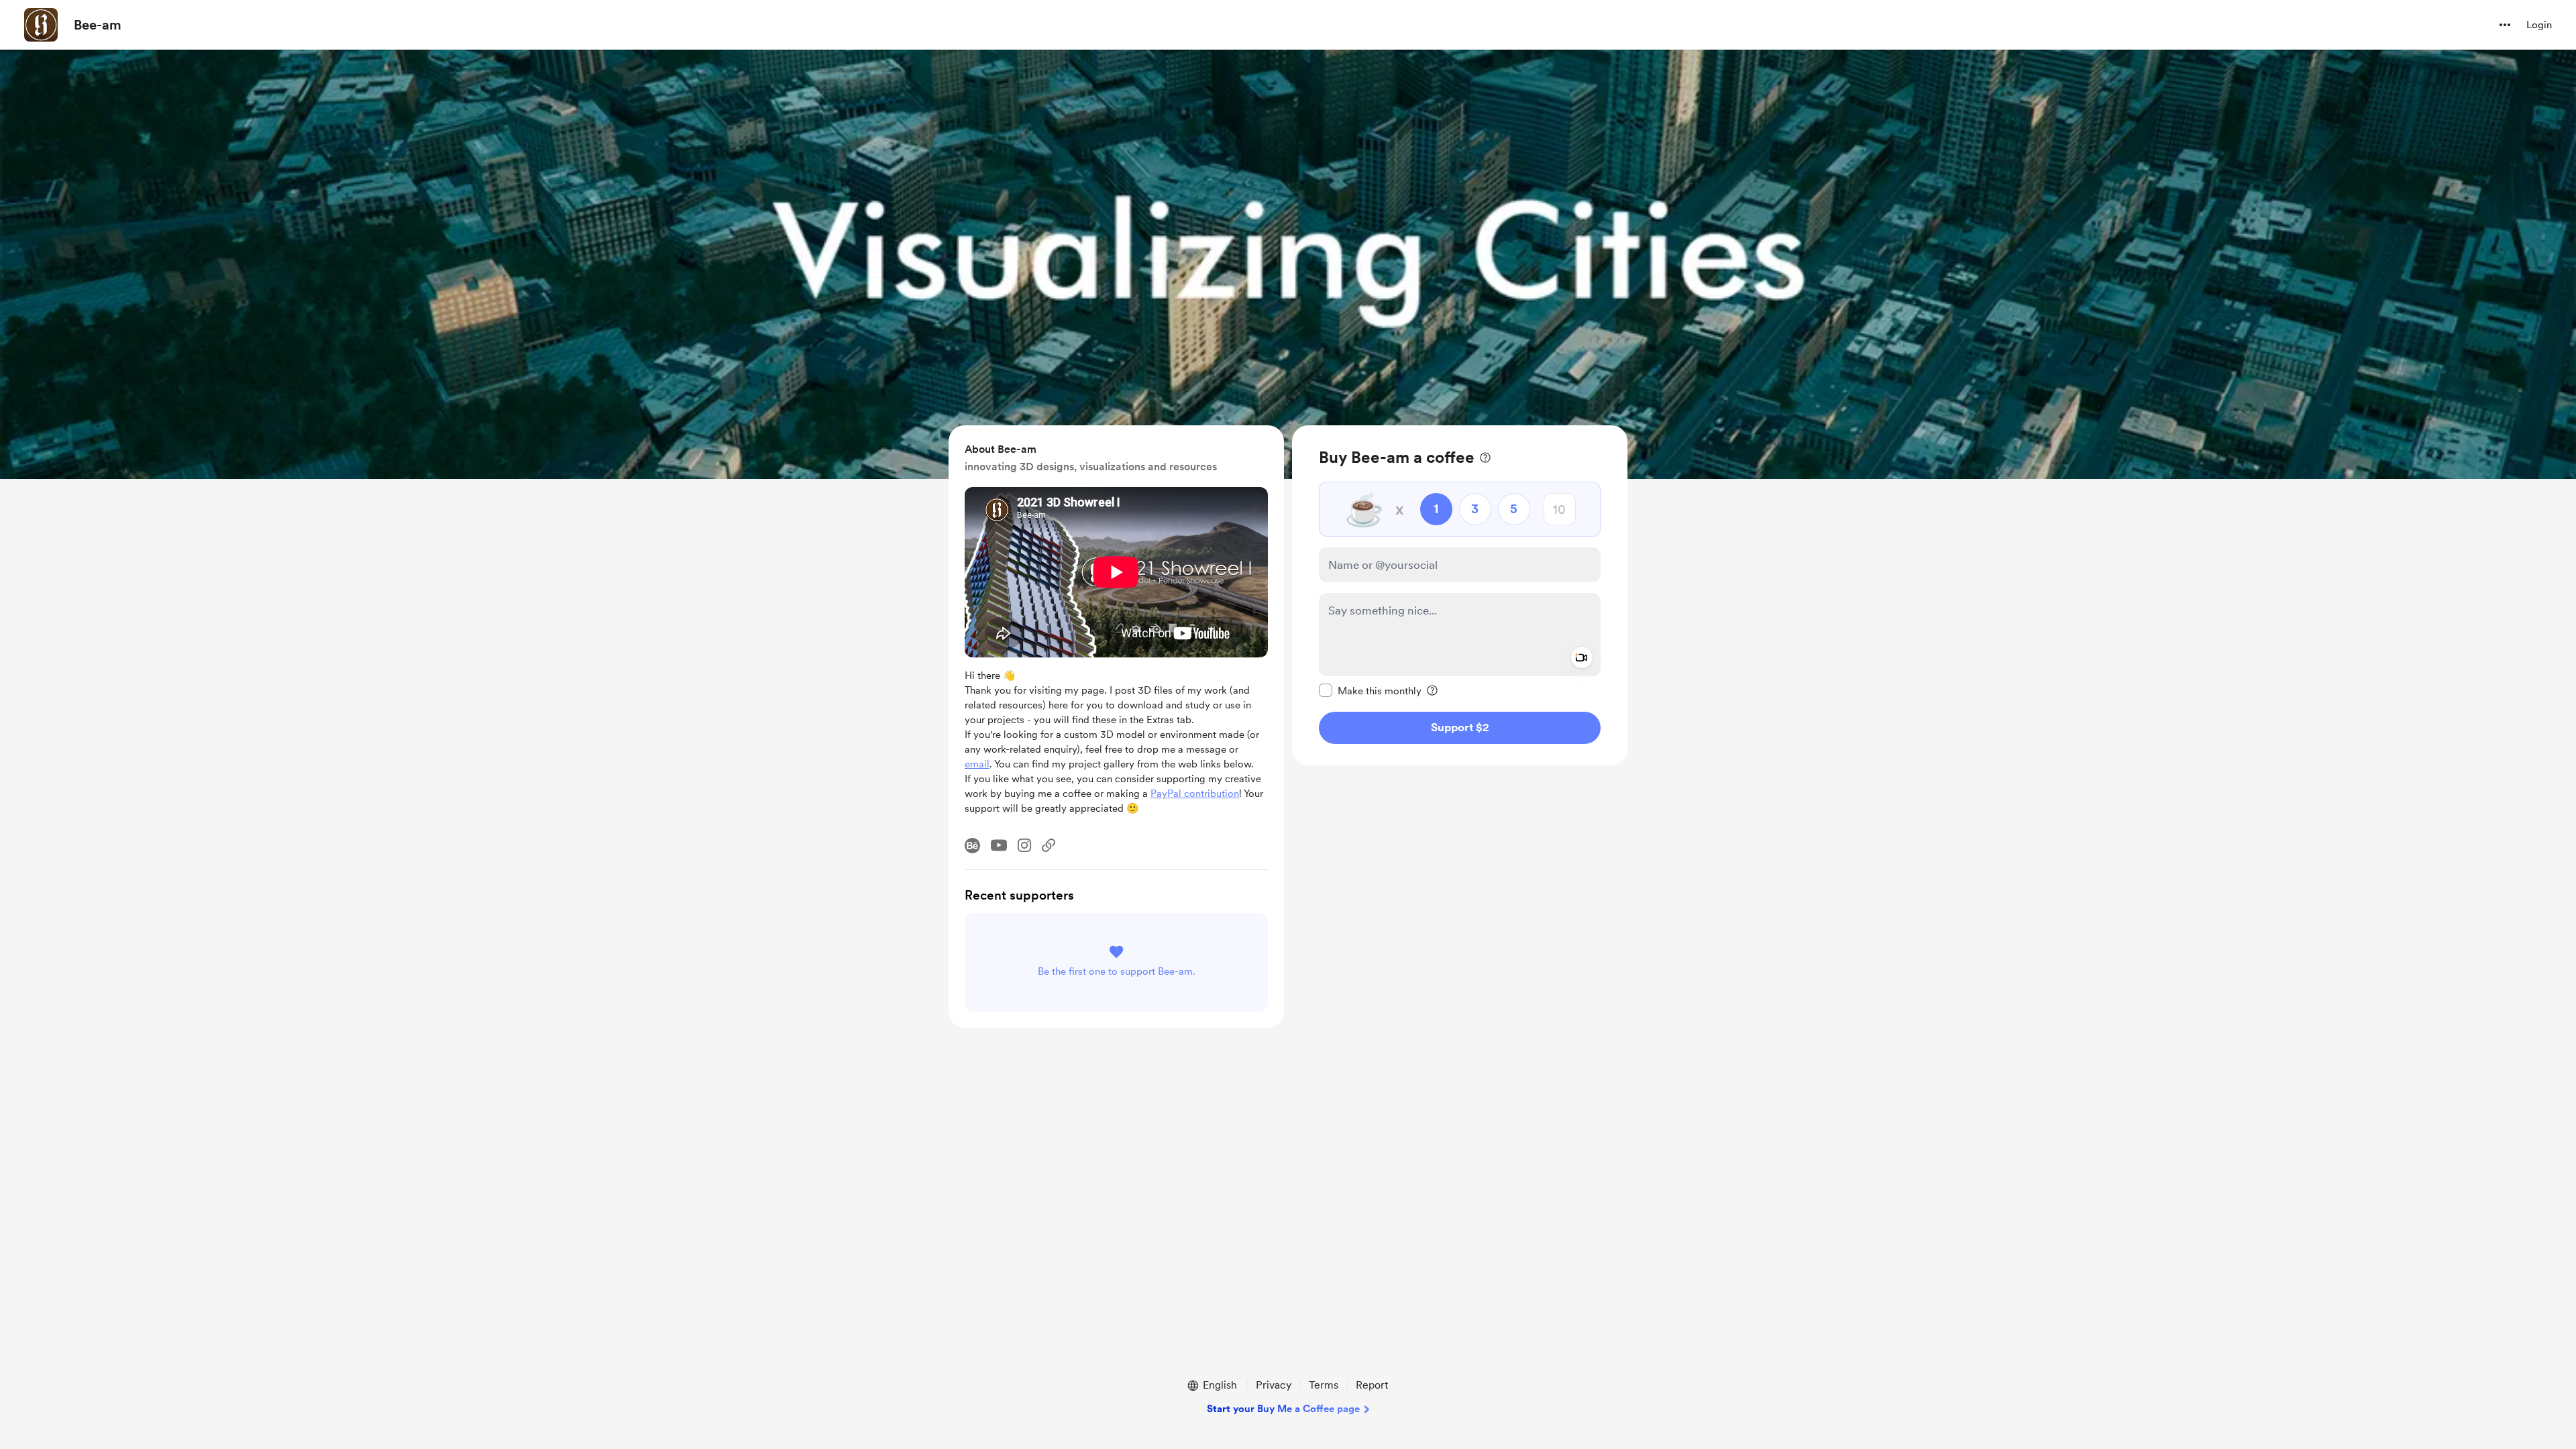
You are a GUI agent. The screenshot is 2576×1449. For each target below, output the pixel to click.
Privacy (1274, 1385)
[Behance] (972, 846)
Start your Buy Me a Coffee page (1283, 1409)
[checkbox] (1370, 690)
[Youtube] (999, 845)
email (977, 764)
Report (1372, 1385)
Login (2539, 25)
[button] (2505, 25)
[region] (1460, 595)
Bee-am (98, 25)
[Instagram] (1024, 845)
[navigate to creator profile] (41, 25)
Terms (1324, 1385)
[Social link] (1049, 845)
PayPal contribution (1195, 794)
